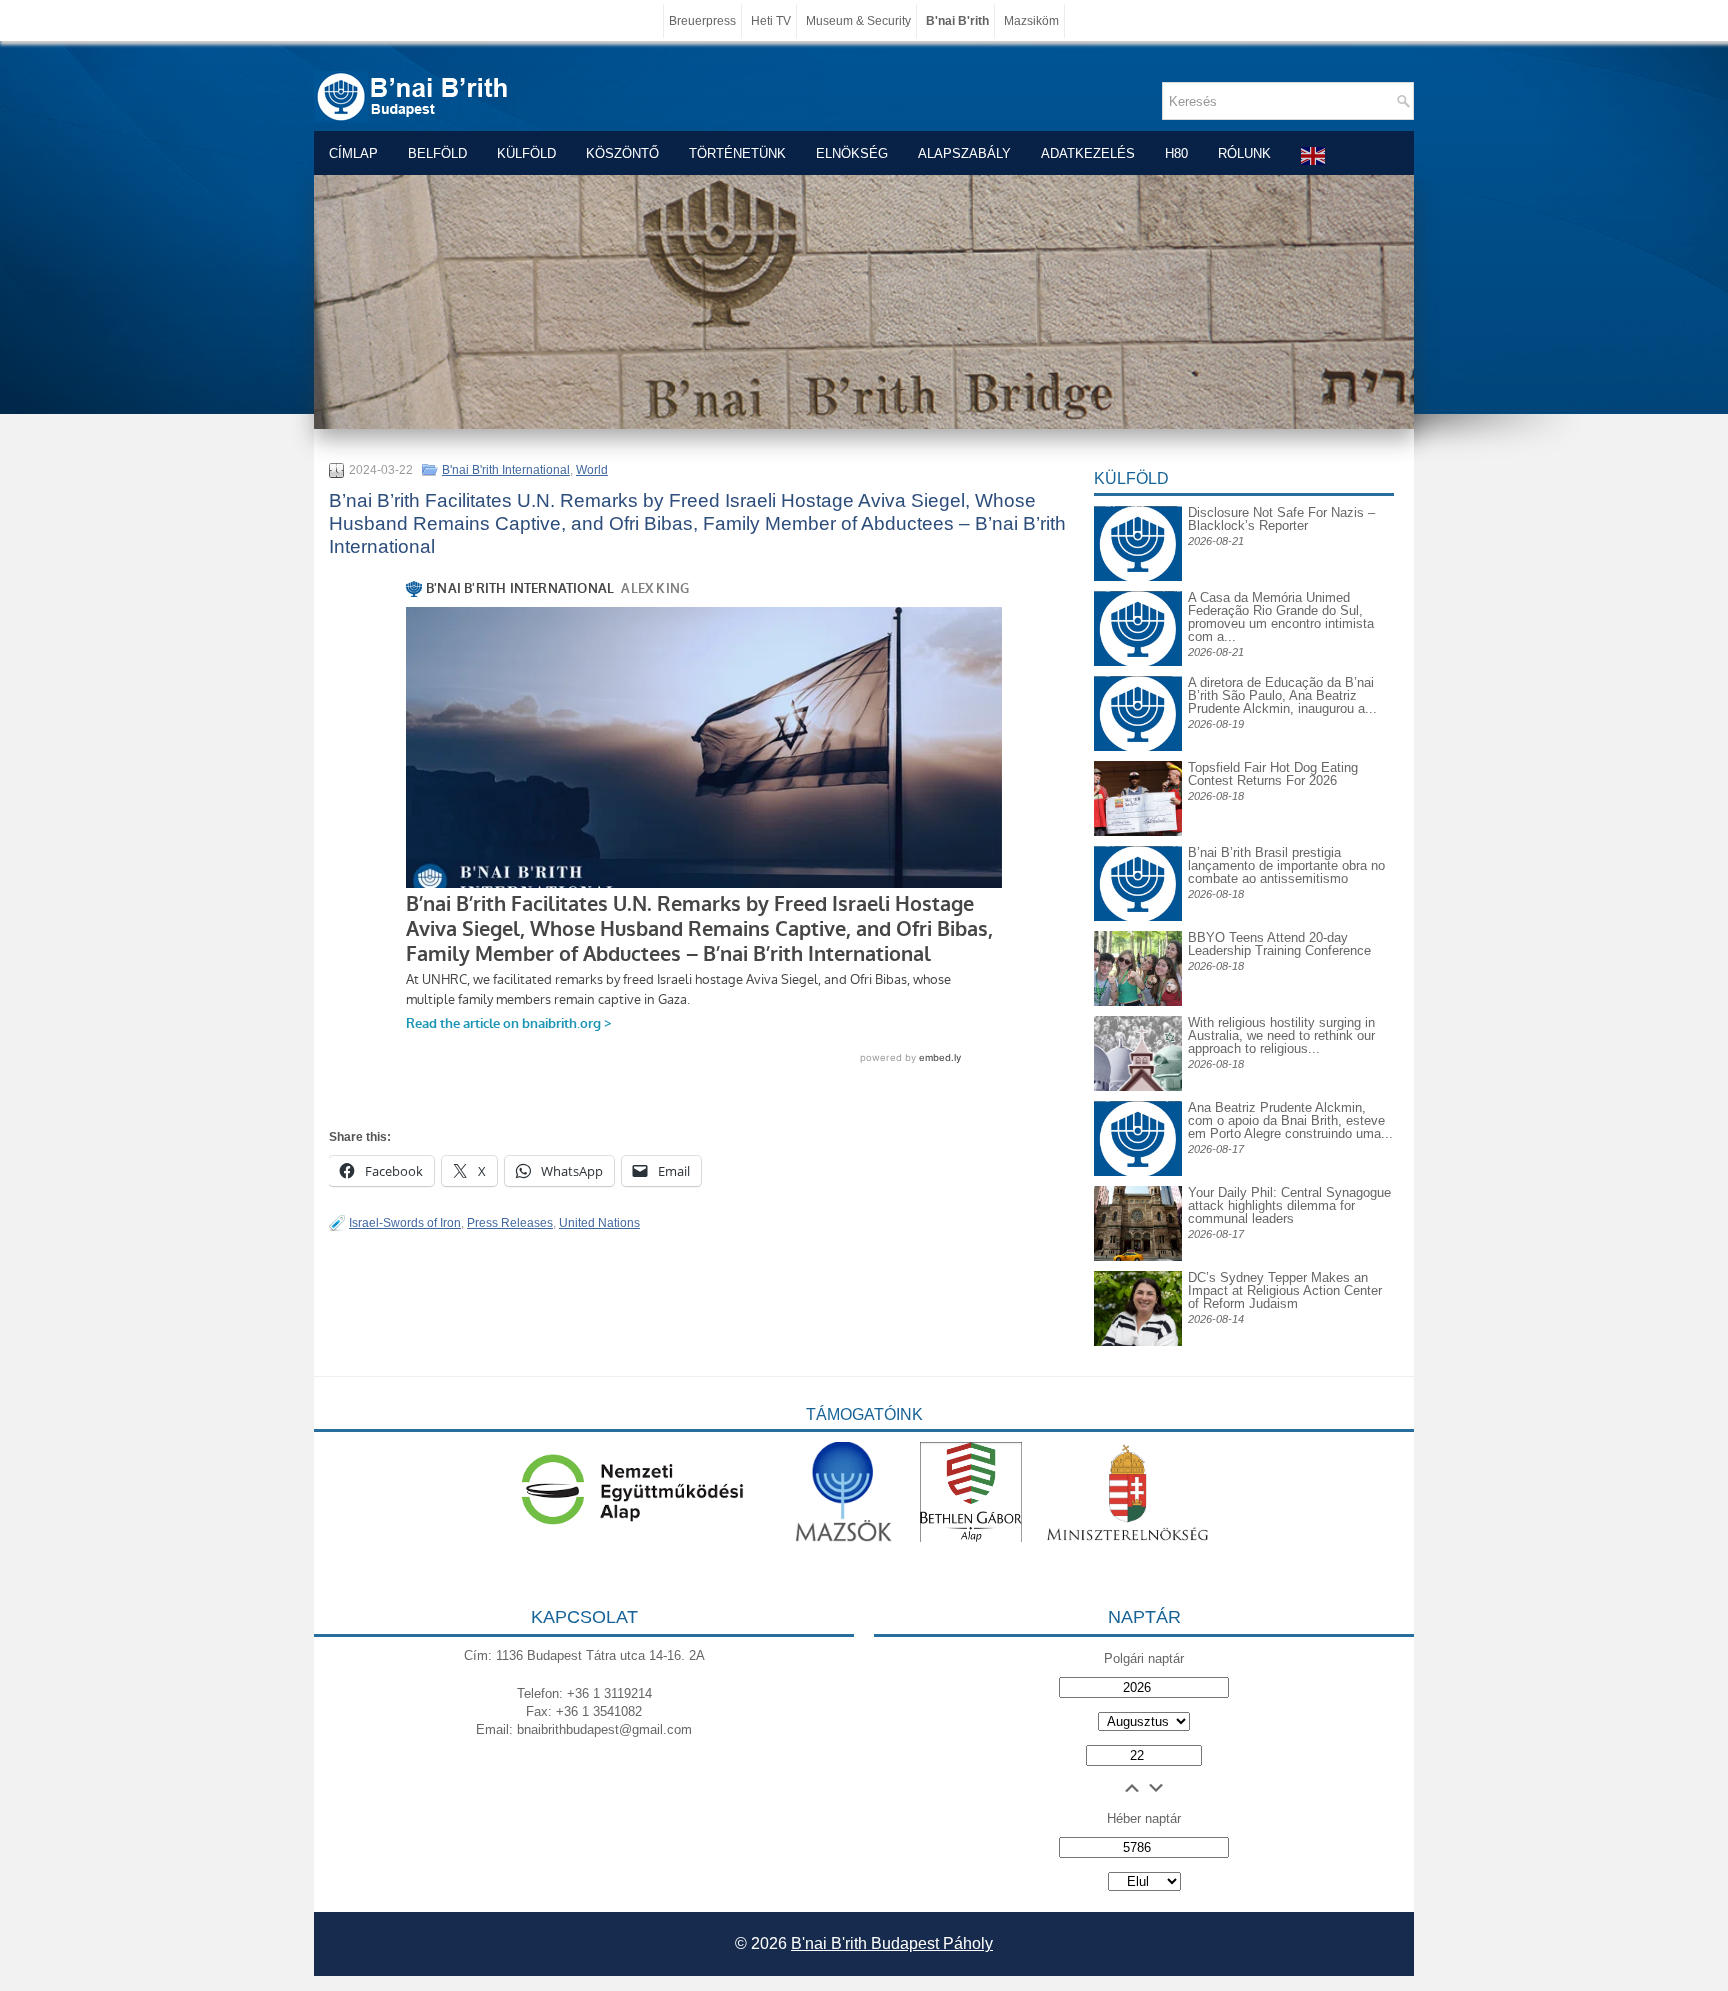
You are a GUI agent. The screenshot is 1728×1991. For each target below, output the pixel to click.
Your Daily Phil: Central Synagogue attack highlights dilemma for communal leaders (1289, 1205)
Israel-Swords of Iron (405, 1223)
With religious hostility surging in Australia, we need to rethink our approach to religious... (1281, 1035)
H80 (1176, 153)
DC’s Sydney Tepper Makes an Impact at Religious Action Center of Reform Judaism (1285, 1290)
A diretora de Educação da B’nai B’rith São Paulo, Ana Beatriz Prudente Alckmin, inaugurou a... (1282, 695)
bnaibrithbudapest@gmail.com (604, 1729)
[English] (1314, 155)
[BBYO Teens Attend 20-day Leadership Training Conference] (1138, 1001)
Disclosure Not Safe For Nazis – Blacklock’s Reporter (1281, 519)
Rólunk (1244, 153)
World (592, 470)
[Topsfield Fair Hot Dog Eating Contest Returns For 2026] (1138, 831)
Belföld (437, 153)
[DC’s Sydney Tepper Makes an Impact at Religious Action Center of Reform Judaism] (1138, 1341)
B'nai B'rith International (506, 470)
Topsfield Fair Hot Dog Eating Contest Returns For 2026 (1273, 774)
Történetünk (737, 153)
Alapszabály (964, 153)
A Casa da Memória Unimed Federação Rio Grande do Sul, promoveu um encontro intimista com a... (1281, 617)
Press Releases (510, 1223)
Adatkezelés (1088, 153)
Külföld (526, 153)
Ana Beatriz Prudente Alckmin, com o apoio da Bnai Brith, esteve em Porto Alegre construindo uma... (1290, 1120)
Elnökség (852, 153)
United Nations (599, 1223)
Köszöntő (622, 153)
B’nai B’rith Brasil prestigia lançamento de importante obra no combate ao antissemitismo (1286, 865)
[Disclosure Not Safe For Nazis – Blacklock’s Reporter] (1138, 505)
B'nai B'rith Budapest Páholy (892, 1943)
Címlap (353, 153)
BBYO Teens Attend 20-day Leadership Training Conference (1279, 944)
